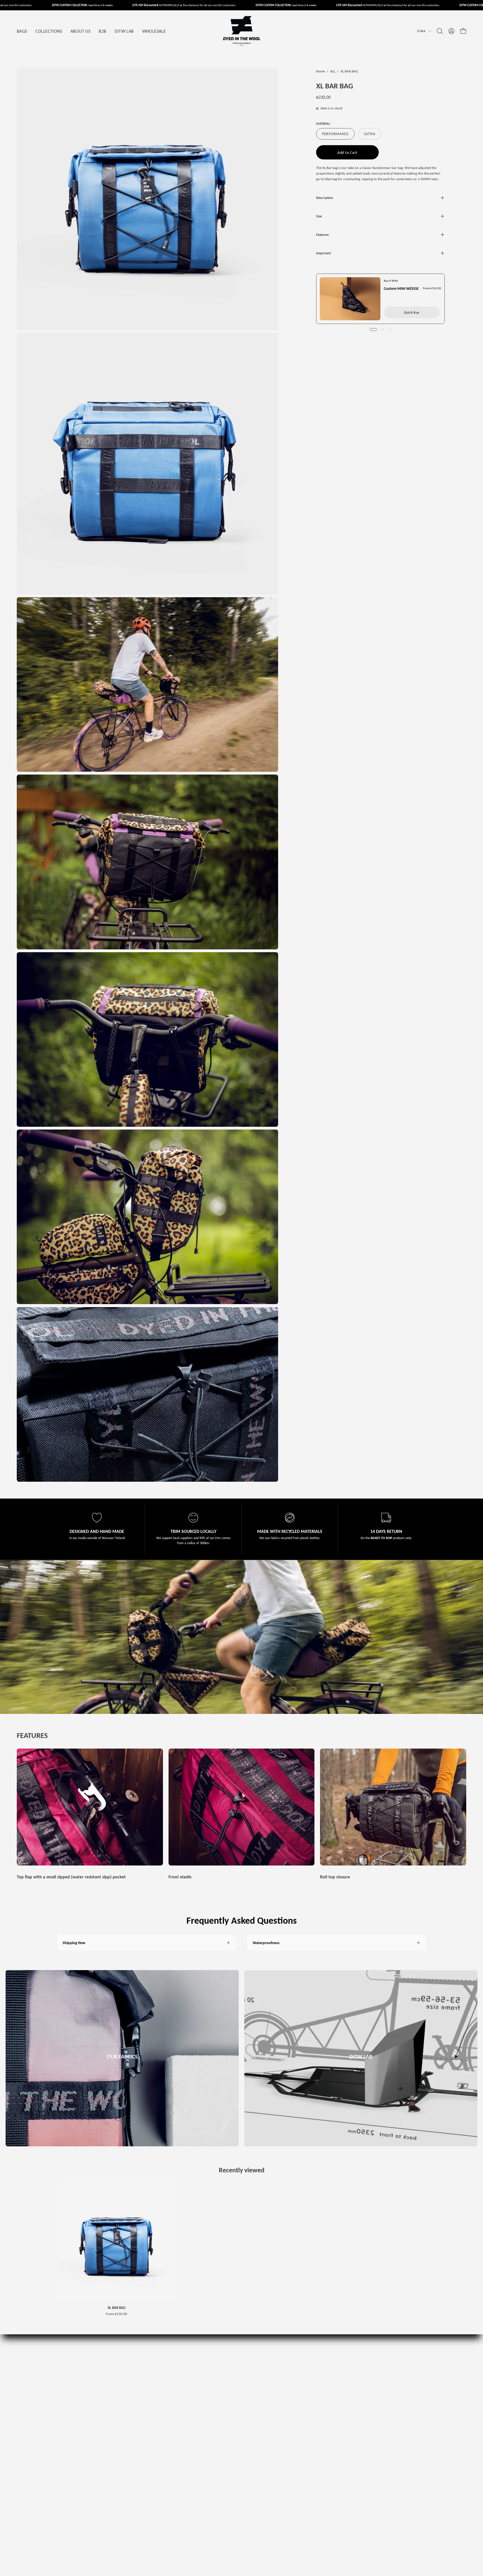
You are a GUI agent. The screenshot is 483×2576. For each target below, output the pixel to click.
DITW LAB (236, 2397)
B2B (60, 2364)
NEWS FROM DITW (72, 2447)
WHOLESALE (67, 2455)
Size (319, 216)
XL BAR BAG (117, 2308)
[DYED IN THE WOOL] (241, 31)
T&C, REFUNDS (69, 2389)
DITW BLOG (66, 2431)
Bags (232, 2364)
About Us (235, 2381)
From (117, 2314)
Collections (236, 2372)
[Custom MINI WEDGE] (350, 299)
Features (322, 235)
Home (320, 71)
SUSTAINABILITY (70, 2439)
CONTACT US (67, 2381)
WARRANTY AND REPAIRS (77, 2397)
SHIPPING (65, 2414)
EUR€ (421, 31)
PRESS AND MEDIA (72, 2372)
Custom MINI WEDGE (401, 289)
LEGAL (62, 2406)
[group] (241, 2249)
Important (324, 253)
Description (325, 198)
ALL (333, 71)
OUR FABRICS (68, 2422)
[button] (440, 31)
